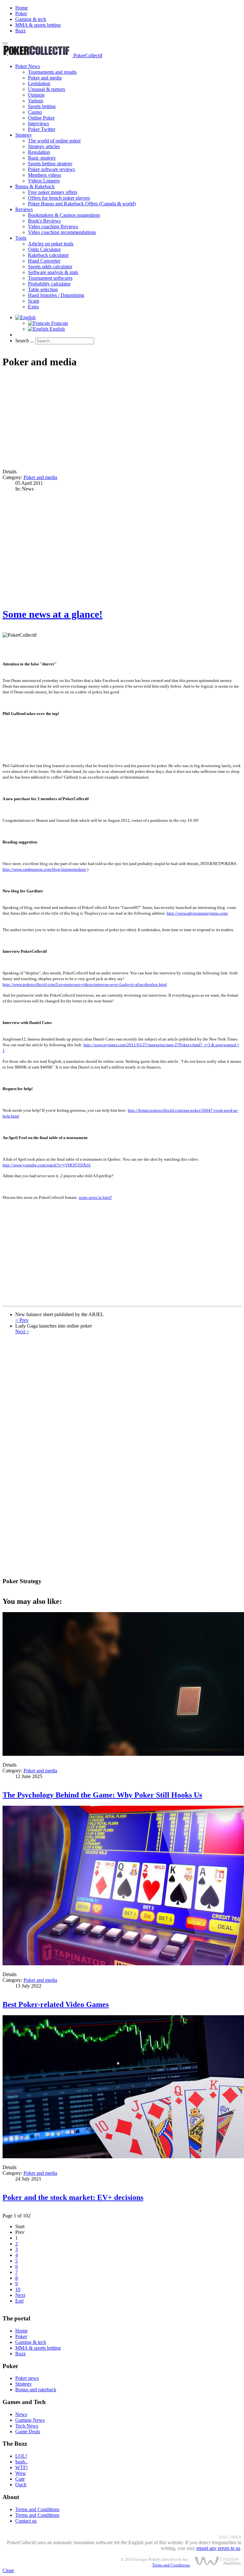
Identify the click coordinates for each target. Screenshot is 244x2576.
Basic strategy (42, 158)
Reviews (24, 209)
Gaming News (30, 2420)
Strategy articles (44, 146)
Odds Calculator (44, 249)
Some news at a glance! (53, 614)
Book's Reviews (44, 221)
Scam (34, 301)
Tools (21, 238)
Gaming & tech (31, 19)
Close (8, 2570)
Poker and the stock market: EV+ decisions (73, 2197)
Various (36, 101)
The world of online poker (54, 141)
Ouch (21, 2485)
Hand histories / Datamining (56, 295)
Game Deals (28, 2432)
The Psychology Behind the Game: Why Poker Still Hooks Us (102, 1795)
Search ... (25, 341)
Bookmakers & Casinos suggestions (64, 215)
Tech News (27, 2426)
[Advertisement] (122, 419)
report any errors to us (218, 2548)
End (19, 2301)
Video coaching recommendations (62, 232)
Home (21, 8)
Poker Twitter (42, 129)
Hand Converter (44, 261)
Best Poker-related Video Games (56, 2004)
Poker (21, 14)
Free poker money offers (53, 192)
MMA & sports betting (38, 25)
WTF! (21, 2467)
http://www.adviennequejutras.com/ (197, 913)
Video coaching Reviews (53, 227)
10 (18, 2289)
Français (59, 323)
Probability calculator (49, 284)
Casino (35, 112)
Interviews (38, 124)
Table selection (43, 289)
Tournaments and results (52, 72)
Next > (22, 1332)
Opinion (36, 95)
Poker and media (45, 78)
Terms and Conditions (37, 2509)
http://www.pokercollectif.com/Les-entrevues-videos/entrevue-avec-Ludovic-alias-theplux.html (85, 984)
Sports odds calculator (50, 267)
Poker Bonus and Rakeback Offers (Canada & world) (82, 204)
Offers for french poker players (59, 198)
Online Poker (41, 118)
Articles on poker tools (51, 244)
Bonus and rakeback (36, 2390)
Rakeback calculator (48, 255)
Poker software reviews (51, 169)
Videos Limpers (44, 181)
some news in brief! (95, 1197)
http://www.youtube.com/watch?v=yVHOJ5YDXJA (47, 1165)
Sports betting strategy (50, 164)
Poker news (27, 2378)
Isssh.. (21, 2462)
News (21, 2414)
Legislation (39, 83)
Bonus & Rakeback (35, 186)
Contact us (26, 2521)
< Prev (22, 1320)
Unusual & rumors (47, 89)
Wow (21, 2473)
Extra (33, 307)
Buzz (20, 31)
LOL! (21, 2456)
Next (20, 2295)
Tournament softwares (50, 278)
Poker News (28, 66)
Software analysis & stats (53, 272)
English (57, 329)
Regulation (39, 152)
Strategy (24, 135)
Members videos (44, 175)
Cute (20, 2479)
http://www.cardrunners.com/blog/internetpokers (44, 869)
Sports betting (42, 106)
